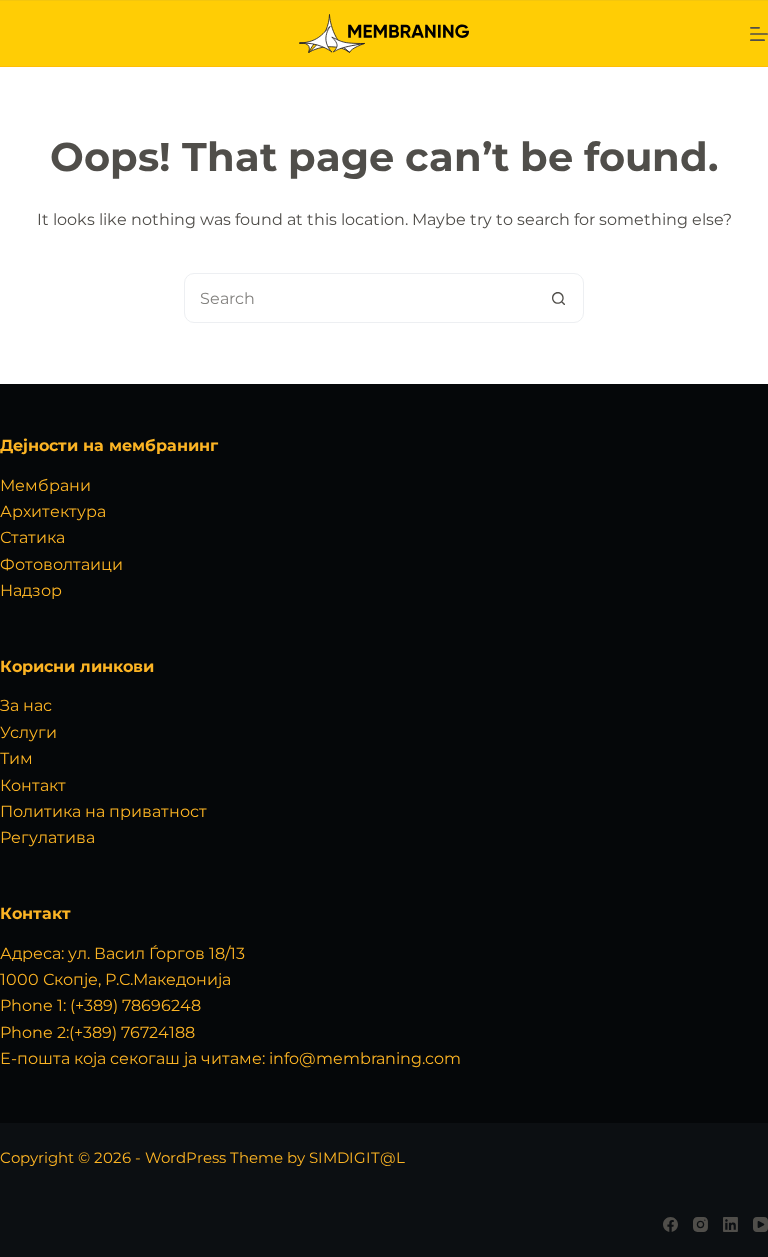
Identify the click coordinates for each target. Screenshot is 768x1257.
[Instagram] (700, 1224)
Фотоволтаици (61, 564)
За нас (26, 705)
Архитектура (53, 511)
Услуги (28, 732)
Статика (32, 537)
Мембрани (45, 485)
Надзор (31, 590)
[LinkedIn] (730, 1224)
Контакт (33, 785)
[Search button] (558, 298)
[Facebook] (670, 1224)
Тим (16, 758)
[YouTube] (760, 1224)
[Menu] (759, 34)
